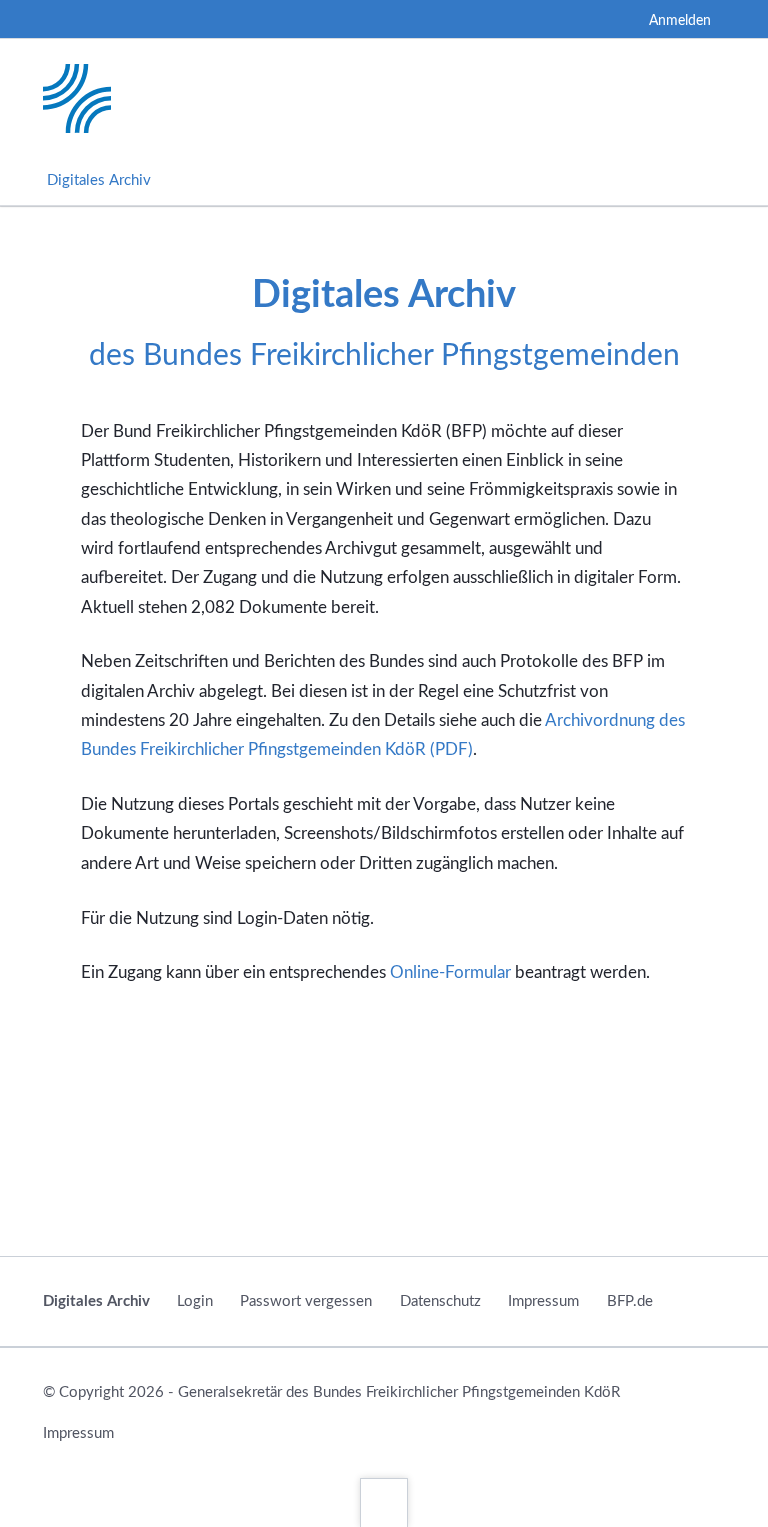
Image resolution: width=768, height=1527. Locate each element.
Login (195, 1301)
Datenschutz (440, 1301)
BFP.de (630, 1301)
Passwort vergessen (306, 1301)
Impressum (543, 1301)
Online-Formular (450, 972)
